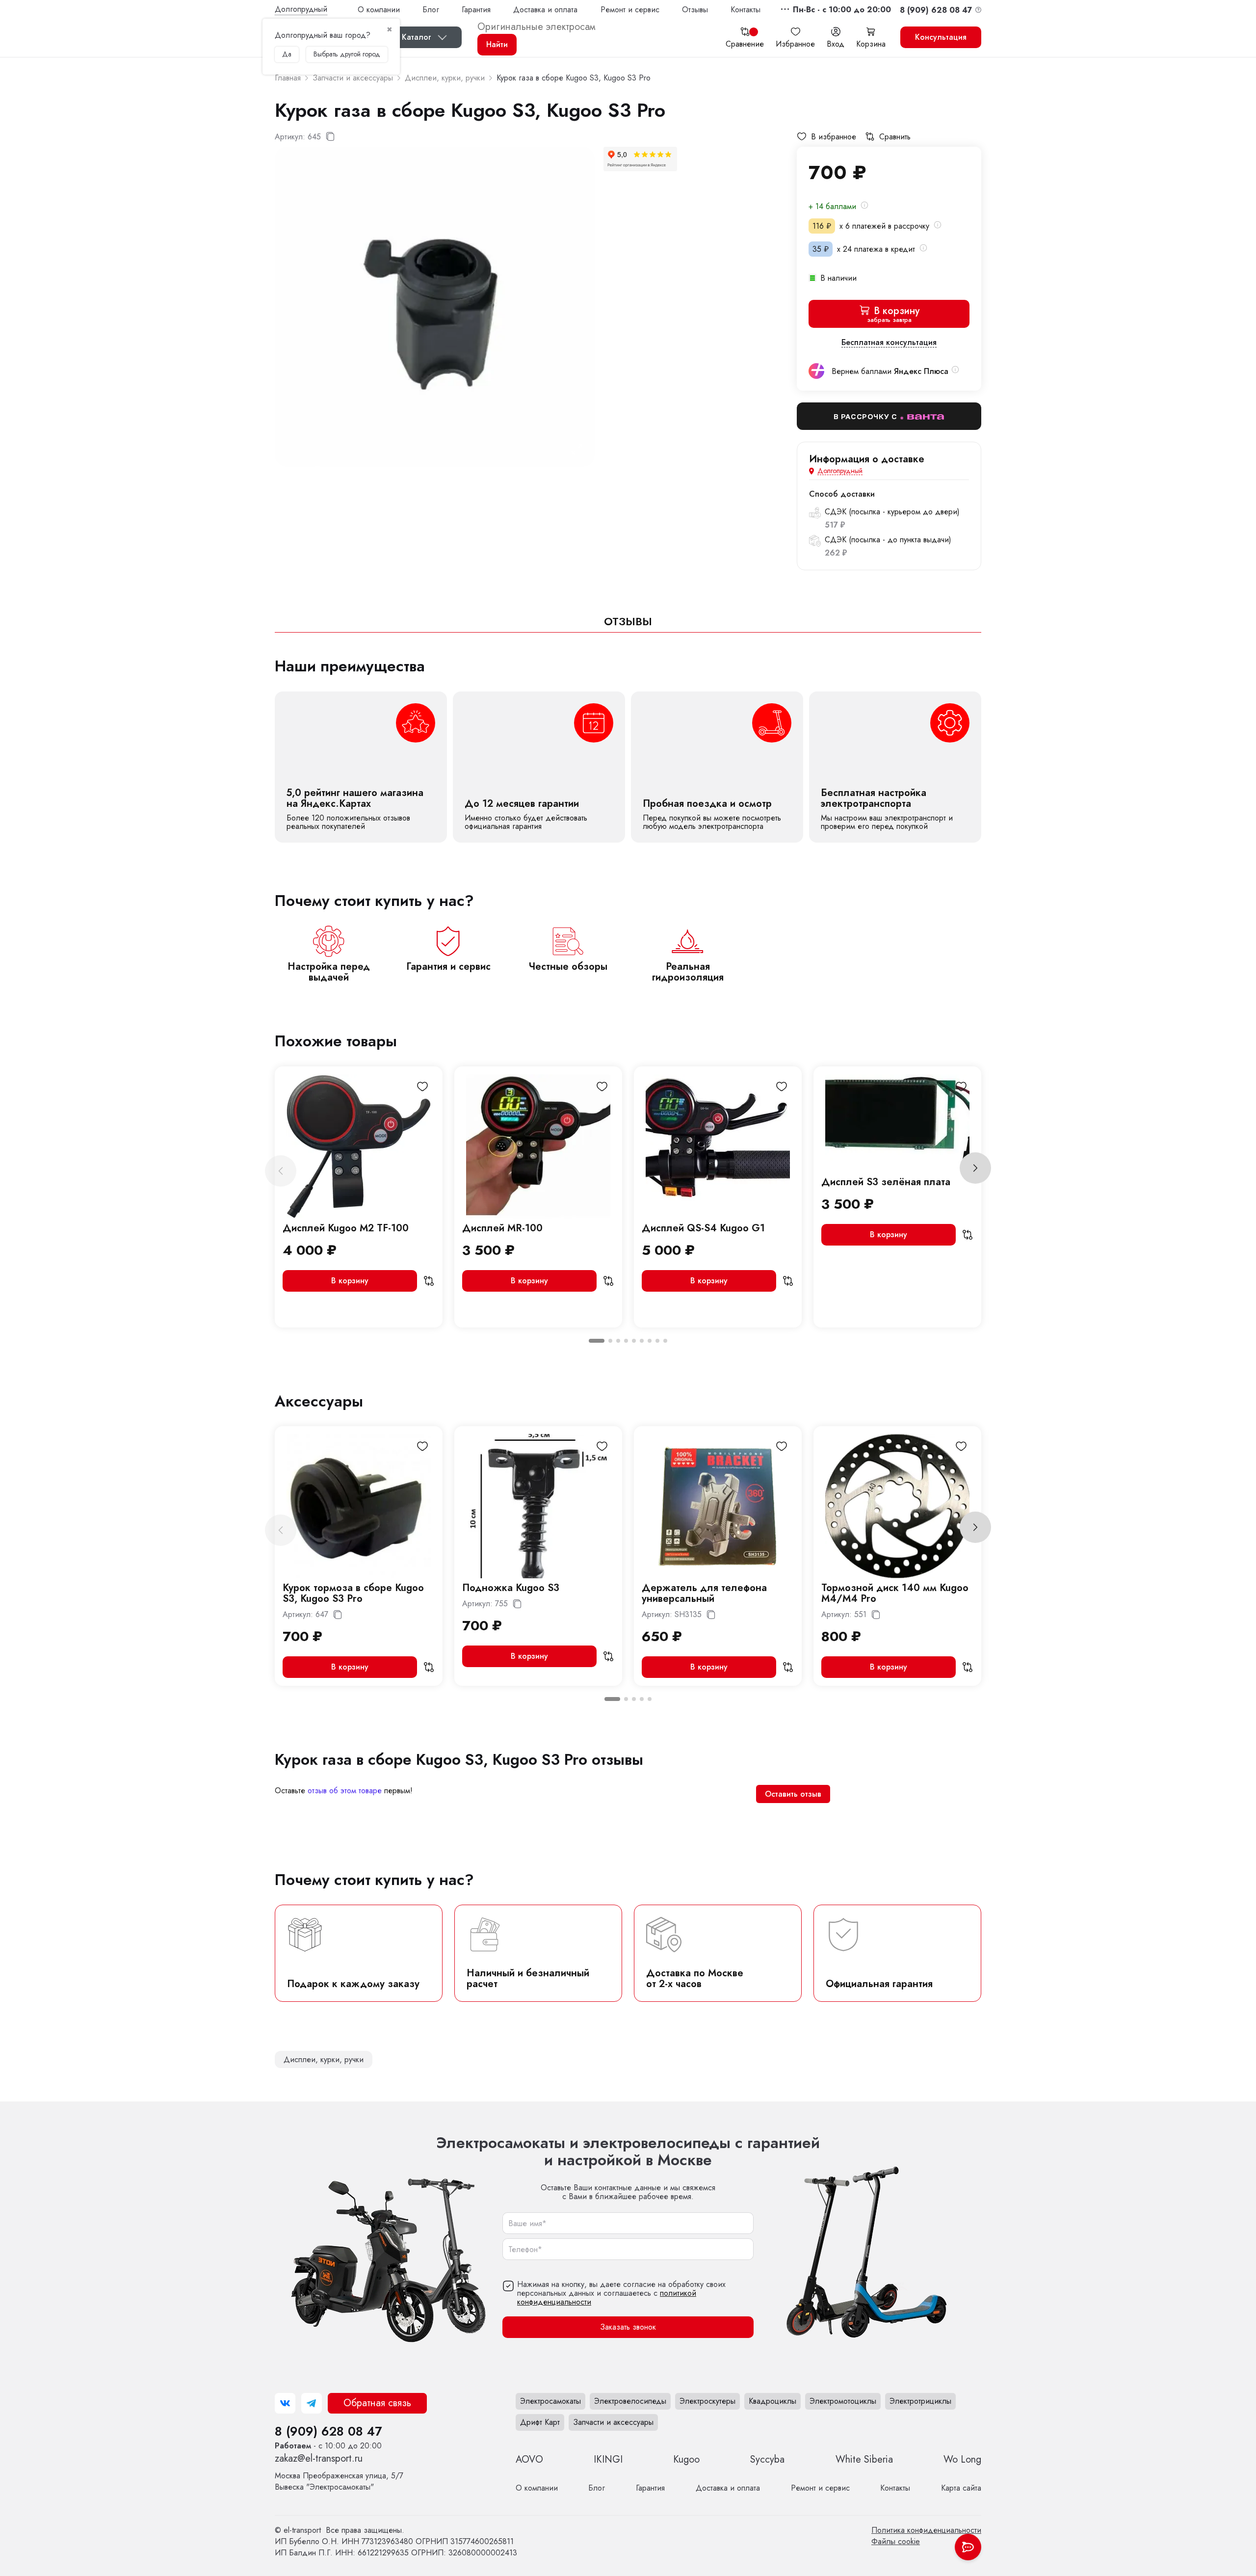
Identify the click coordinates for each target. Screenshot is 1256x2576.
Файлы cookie (896, 2541)
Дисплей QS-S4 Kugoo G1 (703, 1228)
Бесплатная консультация (889, 343)
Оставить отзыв (793, 1794)
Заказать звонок (628, 2327)
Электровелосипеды (630, 2401)
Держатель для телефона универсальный (704, 1593)
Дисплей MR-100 (502, 1228)
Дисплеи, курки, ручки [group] (324, 2059)
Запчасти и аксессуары (613, 2422)
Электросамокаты (550, 2401)
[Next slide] (975, 1168)
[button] (842, 10)
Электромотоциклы (843, 2401)
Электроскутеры (707, 2401)
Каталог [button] (417, 37)
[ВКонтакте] (285, 2403)
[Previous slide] (281, 1171)
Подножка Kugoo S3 (511, 1588)
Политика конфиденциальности (926, 2530)
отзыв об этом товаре (345, 1791)
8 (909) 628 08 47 (328, 2431)
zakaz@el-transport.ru (319, 2458)
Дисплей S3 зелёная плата (886, 1182)
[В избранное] (422, 1087)
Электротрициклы (920, 2401)
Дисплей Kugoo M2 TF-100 (346, 1228)
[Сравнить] (429, 1281)
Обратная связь (377, 2403)
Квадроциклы (772, 2401)
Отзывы (695, 10)
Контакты (746, 10)
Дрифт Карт (540, 2422)
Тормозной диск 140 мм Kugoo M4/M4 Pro (895, 1593)
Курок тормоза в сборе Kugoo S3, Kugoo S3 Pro (353, 1593)
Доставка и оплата (545, 10)
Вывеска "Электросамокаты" (339, 2481)
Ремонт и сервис (630, 10)
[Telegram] (312, 2403)
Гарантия (476, 10)
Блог (431, 10)
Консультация (941, 37)
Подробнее (361, 767)
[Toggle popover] (968, 2547)
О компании (379, 10)
